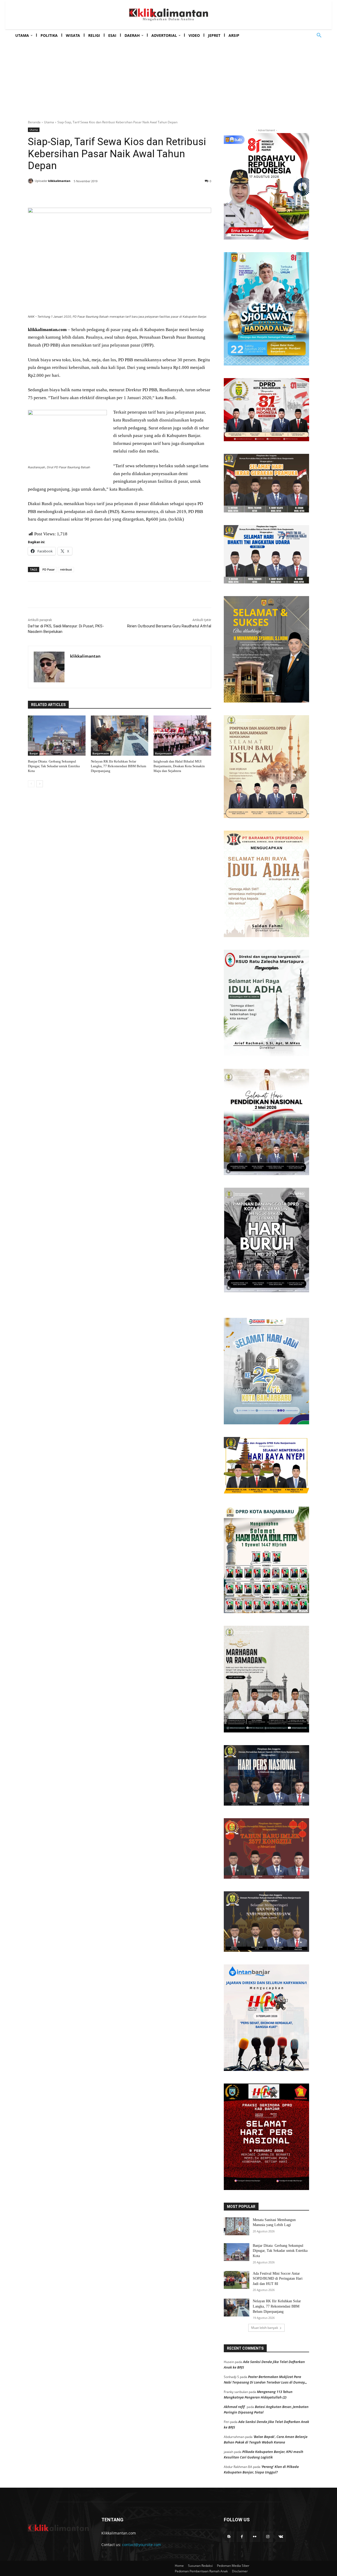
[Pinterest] (92, 195)
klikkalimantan (59, 181)
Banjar (34, 753)
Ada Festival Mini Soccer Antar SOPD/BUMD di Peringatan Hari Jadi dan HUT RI (278, 2279)
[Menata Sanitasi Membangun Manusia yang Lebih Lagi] (237, 2226)
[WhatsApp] (104, 195)
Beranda (34, 122)
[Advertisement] (168, 75)
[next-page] (40, 784)
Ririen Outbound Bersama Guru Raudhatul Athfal (169, 626)
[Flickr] (255, 2537)
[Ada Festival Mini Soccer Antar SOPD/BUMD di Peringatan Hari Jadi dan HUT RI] (237, 2280)
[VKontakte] (281, 2537)
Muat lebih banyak (265, 2328)
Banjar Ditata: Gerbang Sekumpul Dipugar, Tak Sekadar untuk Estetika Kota (54, 766)
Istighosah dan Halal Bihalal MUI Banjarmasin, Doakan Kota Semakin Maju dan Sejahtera (179, 766)
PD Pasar (49, 569)
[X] (80, 195)
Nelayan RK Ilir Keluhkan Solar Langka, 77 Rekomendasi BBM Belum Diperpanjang (118, 766)
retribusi (66, 569)
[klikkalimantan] (31, 181)
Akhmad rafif (234, 2407)
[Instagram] (268, 2537)
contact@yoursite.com (142, 2545)
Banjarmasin (101, 753)
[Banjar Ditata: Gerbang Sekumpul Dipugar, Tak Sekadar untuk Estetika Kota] (57, 736)
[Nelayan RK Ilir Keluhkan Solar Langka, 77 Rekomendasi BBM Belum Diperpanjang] (120, 736)
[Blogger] (229, 2537)
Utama (49, 122)
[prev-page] (31, 784)
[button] (319, 35)
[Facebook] (67, 195)
